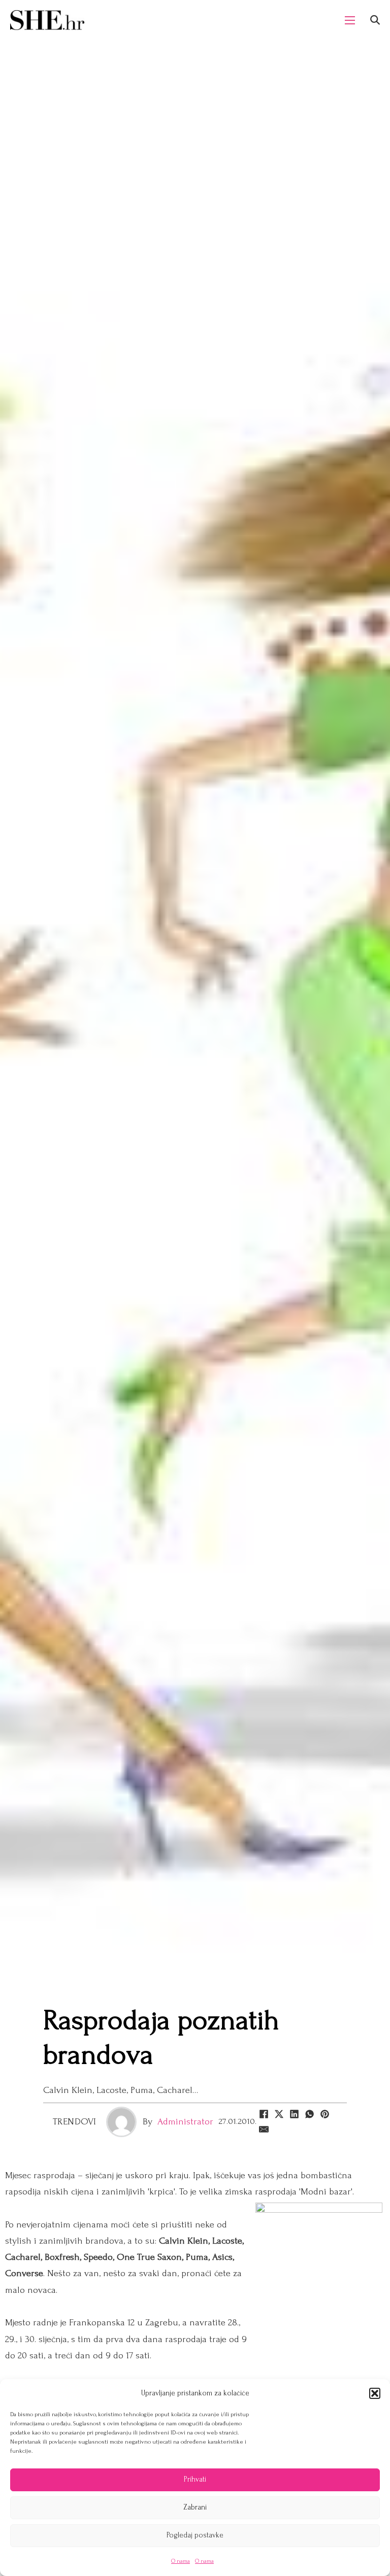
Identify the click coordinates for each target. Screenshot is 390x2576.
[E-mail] (264, 2130)
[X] (279, 2114)
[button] (375, 2393)
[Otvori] (375, 20)
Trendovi (75, 2122)
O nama (181, 2561)
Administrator (185, 2122)
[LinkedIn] (295, 2114)
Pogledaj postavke (195, 2535)
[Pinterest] (325, 2114)
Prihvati (195, 2479)
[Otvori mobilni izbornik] (350, 20)
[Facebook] (264, 2114)
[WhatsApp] (310, 2114)
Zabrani (195, 2507)
